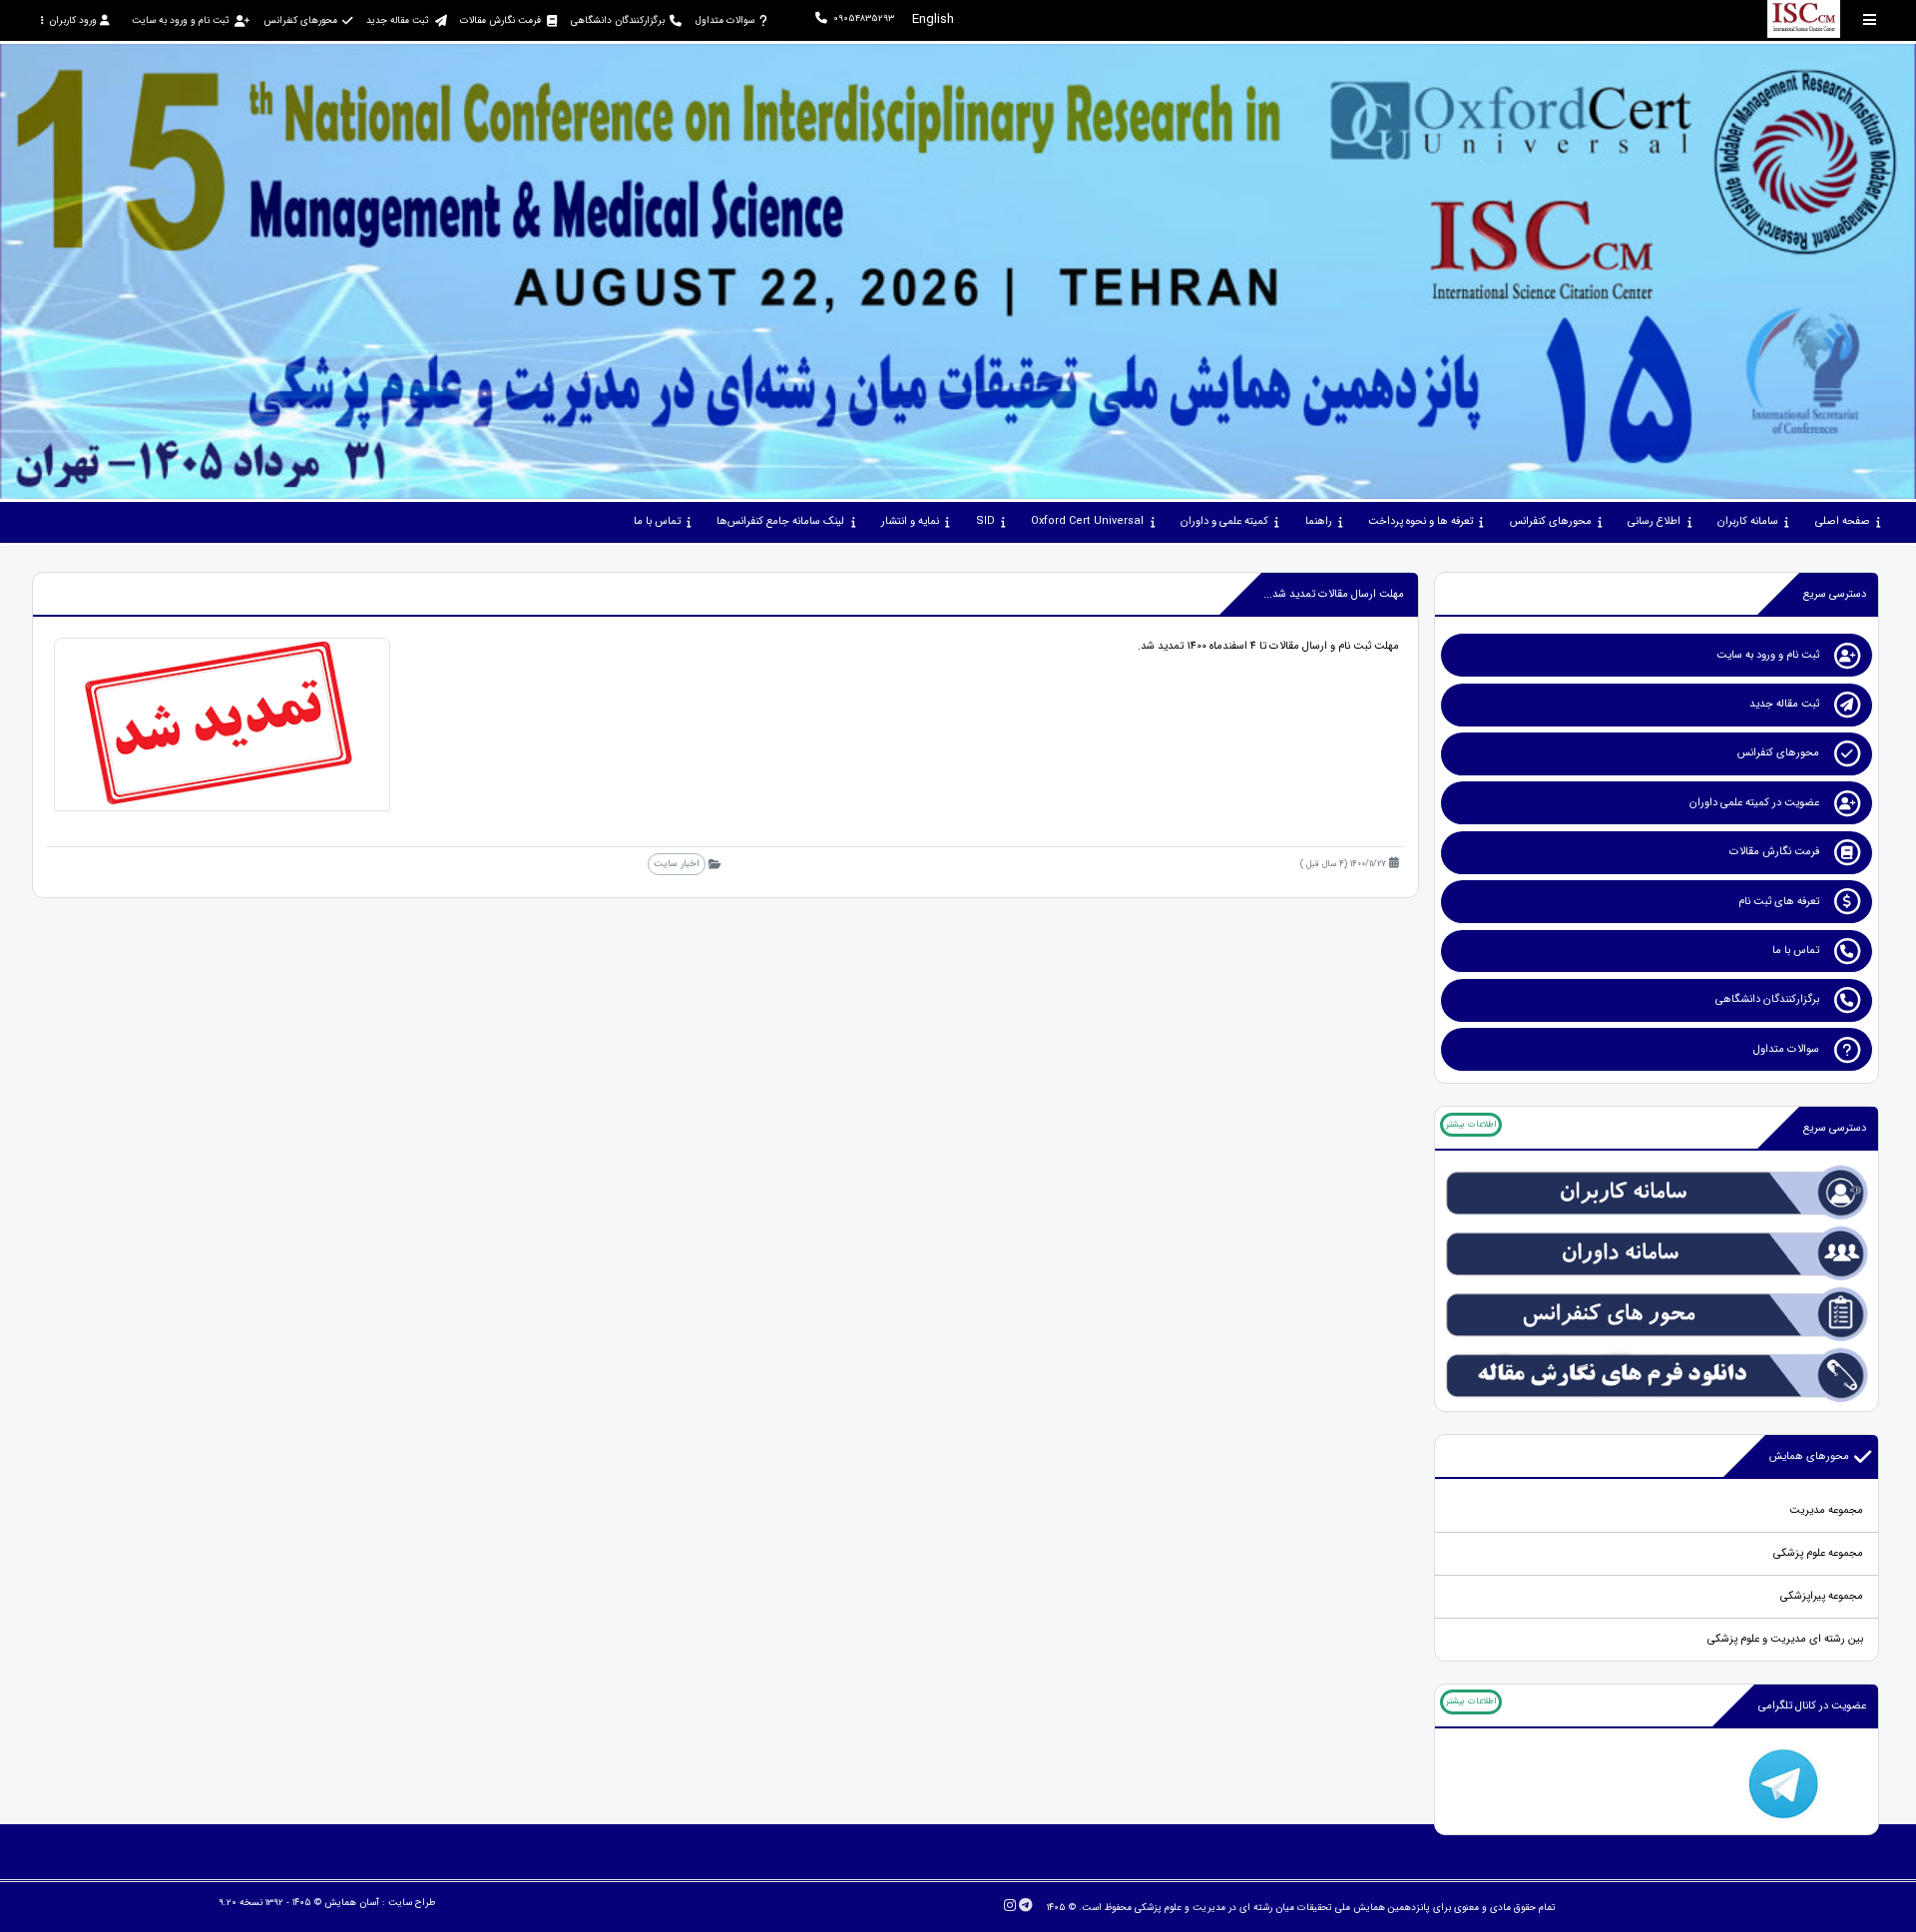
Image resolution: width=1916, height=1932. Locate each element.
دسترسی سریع (1835, 594)
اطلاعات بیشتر (1471, 1125)
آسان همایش (352, 1903)
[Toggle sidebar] (1870, 19)
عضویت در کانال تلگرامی (1812, 1706)
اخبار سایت (676, 864)
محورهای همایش (1809, 1456)
